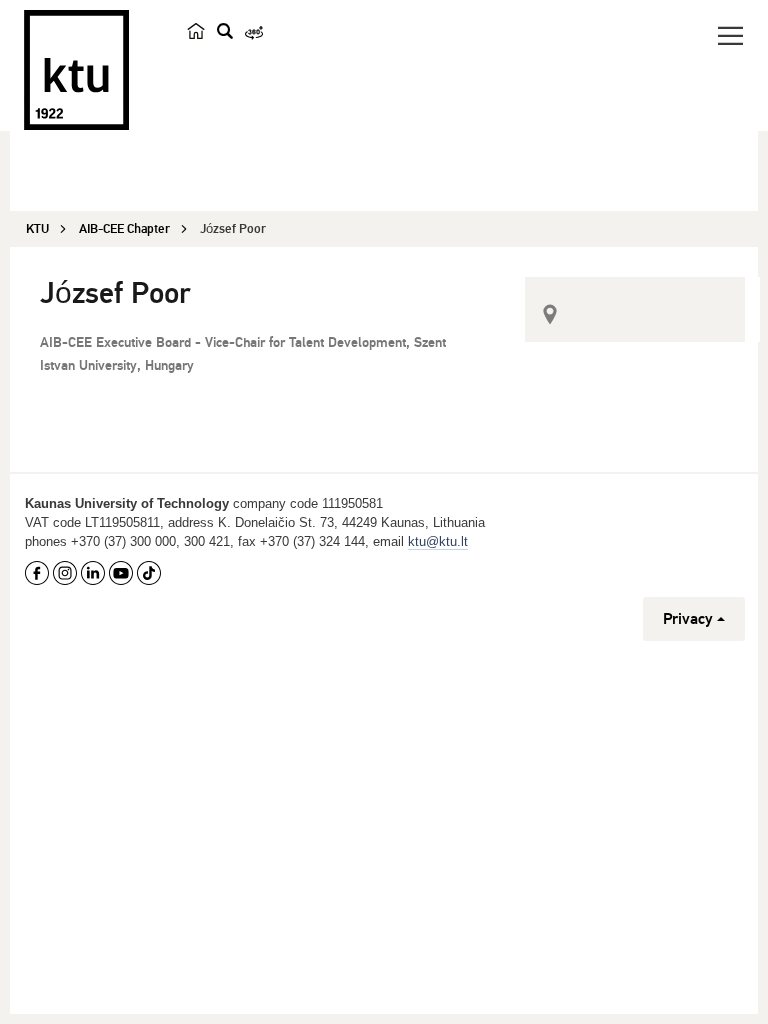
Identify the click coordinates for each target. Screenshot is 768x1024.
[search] (225, 31)
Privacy (688, 619)
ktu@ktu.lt (438, 541)
